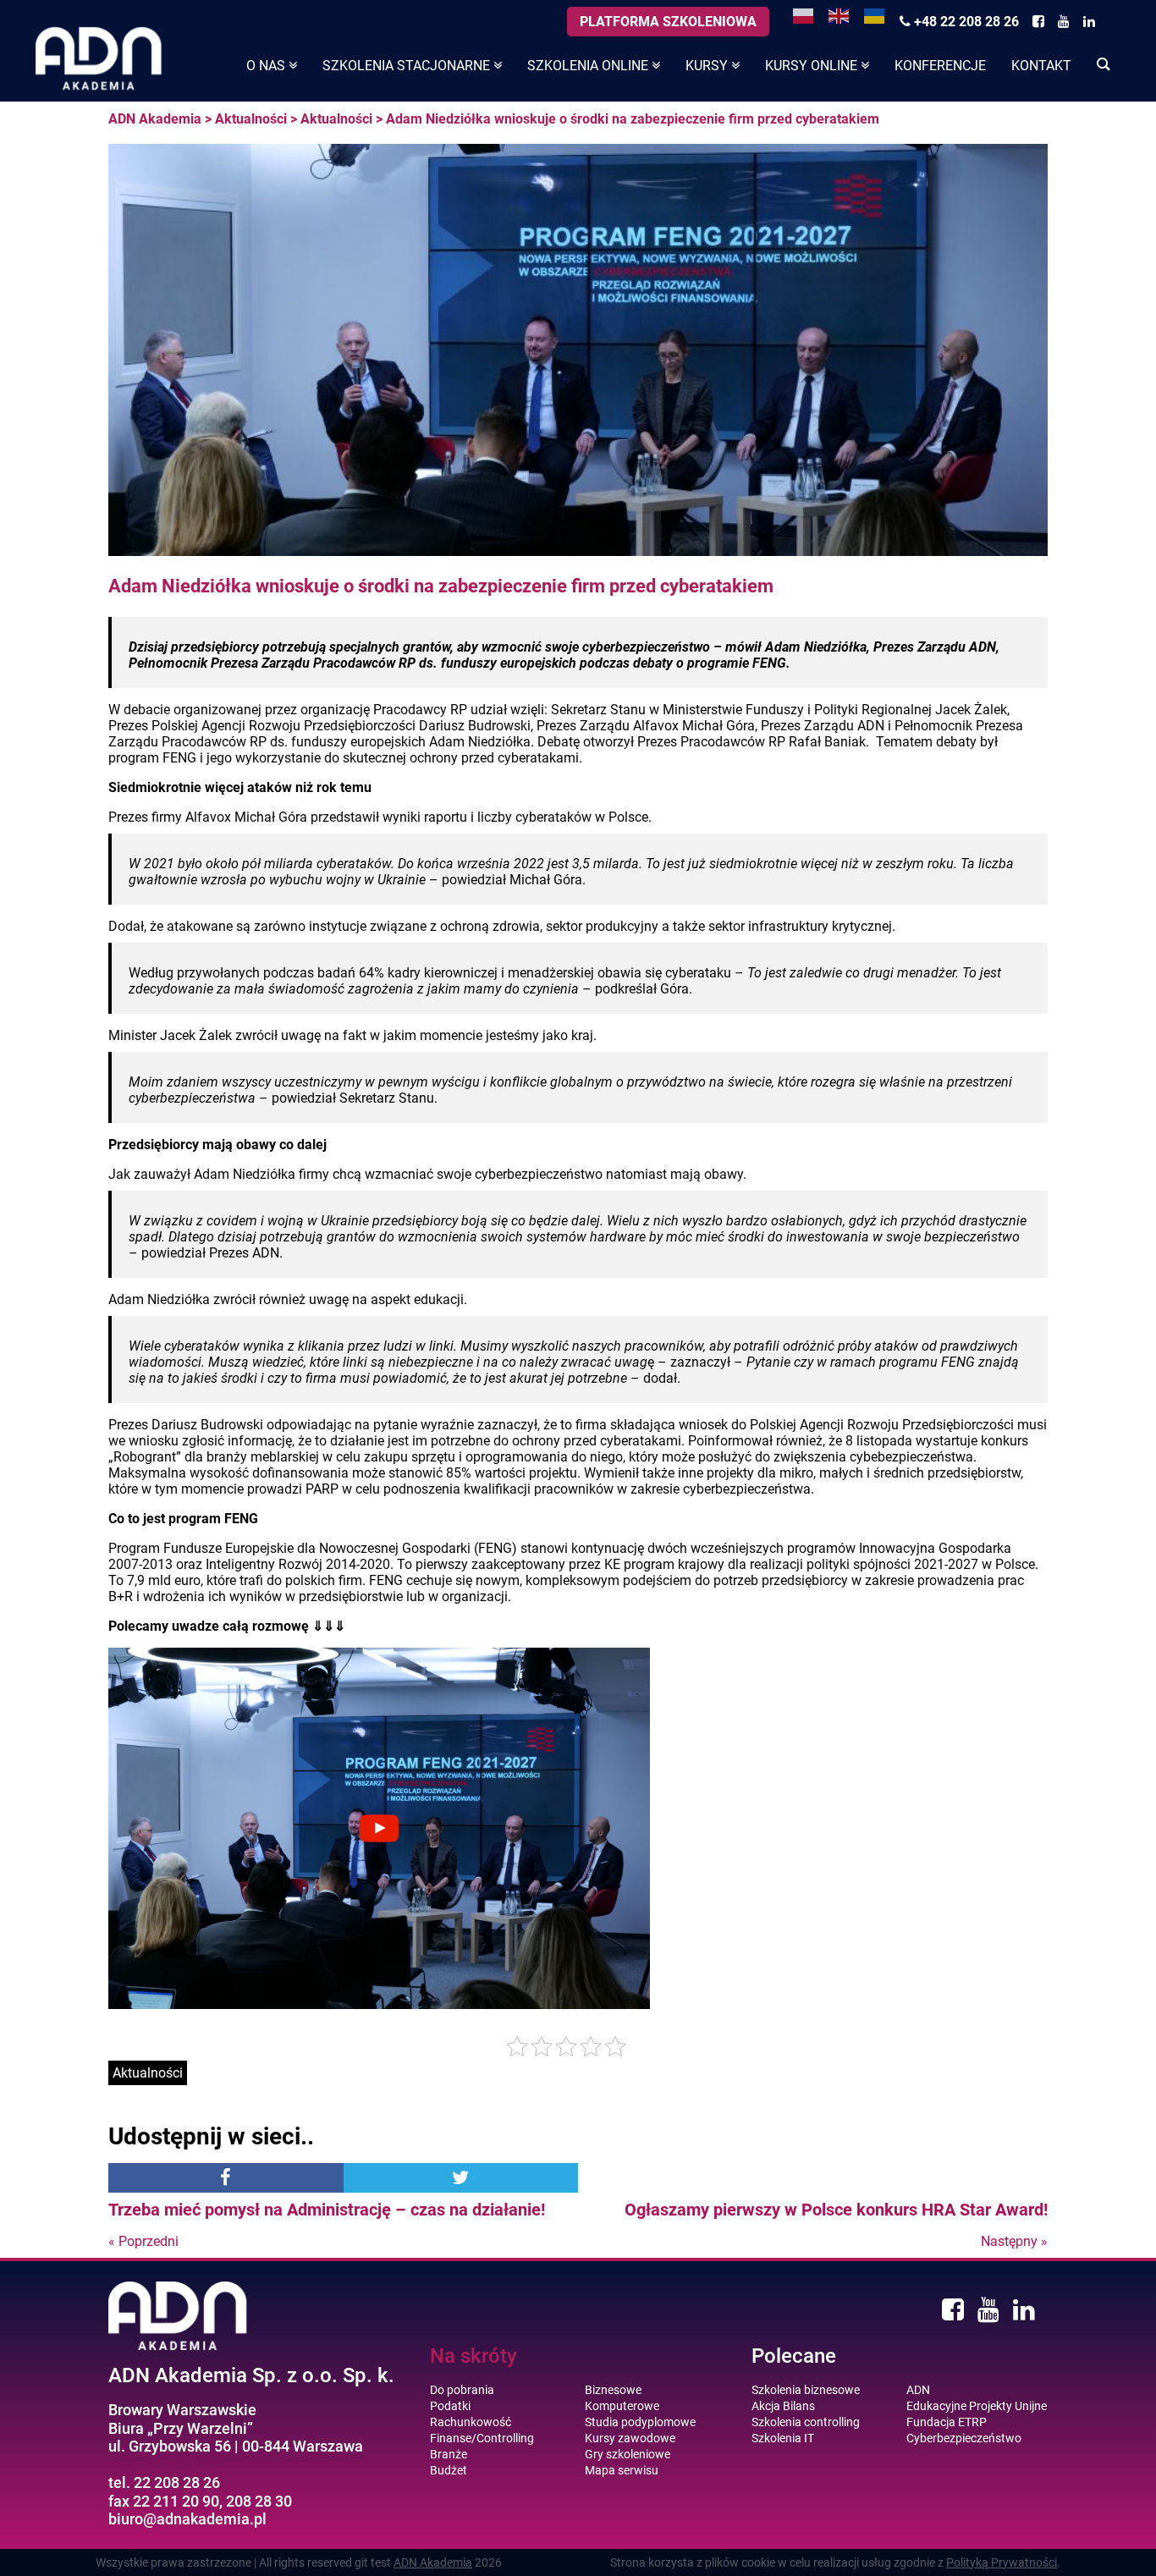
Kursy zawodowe (630, 2438)
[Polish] (804, 15)
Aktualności (251, 119)
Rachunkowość (471, 2422)
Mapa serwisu (622, 2470)
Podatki (450, 2406)
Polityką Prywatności (1002, 2562)
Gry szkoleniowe (628, 2454)
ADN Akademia (155, 119)
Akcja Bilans (783, 2406)
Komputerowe (622, 2406)
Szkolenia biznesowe (806, 2390)
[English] (839, 15)
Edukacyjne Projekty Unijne (977, 2406)
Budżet (449, 2470)
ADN (918, 2390)
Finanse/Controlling (482, 2438)
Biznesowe (613, 2390)
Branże (449, 2454)
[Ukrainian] (875, 15)
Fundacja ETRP (947, 2422)
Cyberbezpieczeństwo (964, 2438)
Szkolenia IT (783, 2438)
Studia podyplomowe (640, 2422)
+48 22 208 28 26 (965, 22)
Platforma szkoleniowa (668, 22)
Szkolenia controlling (806, 2422)
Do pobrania (462, 2390)
